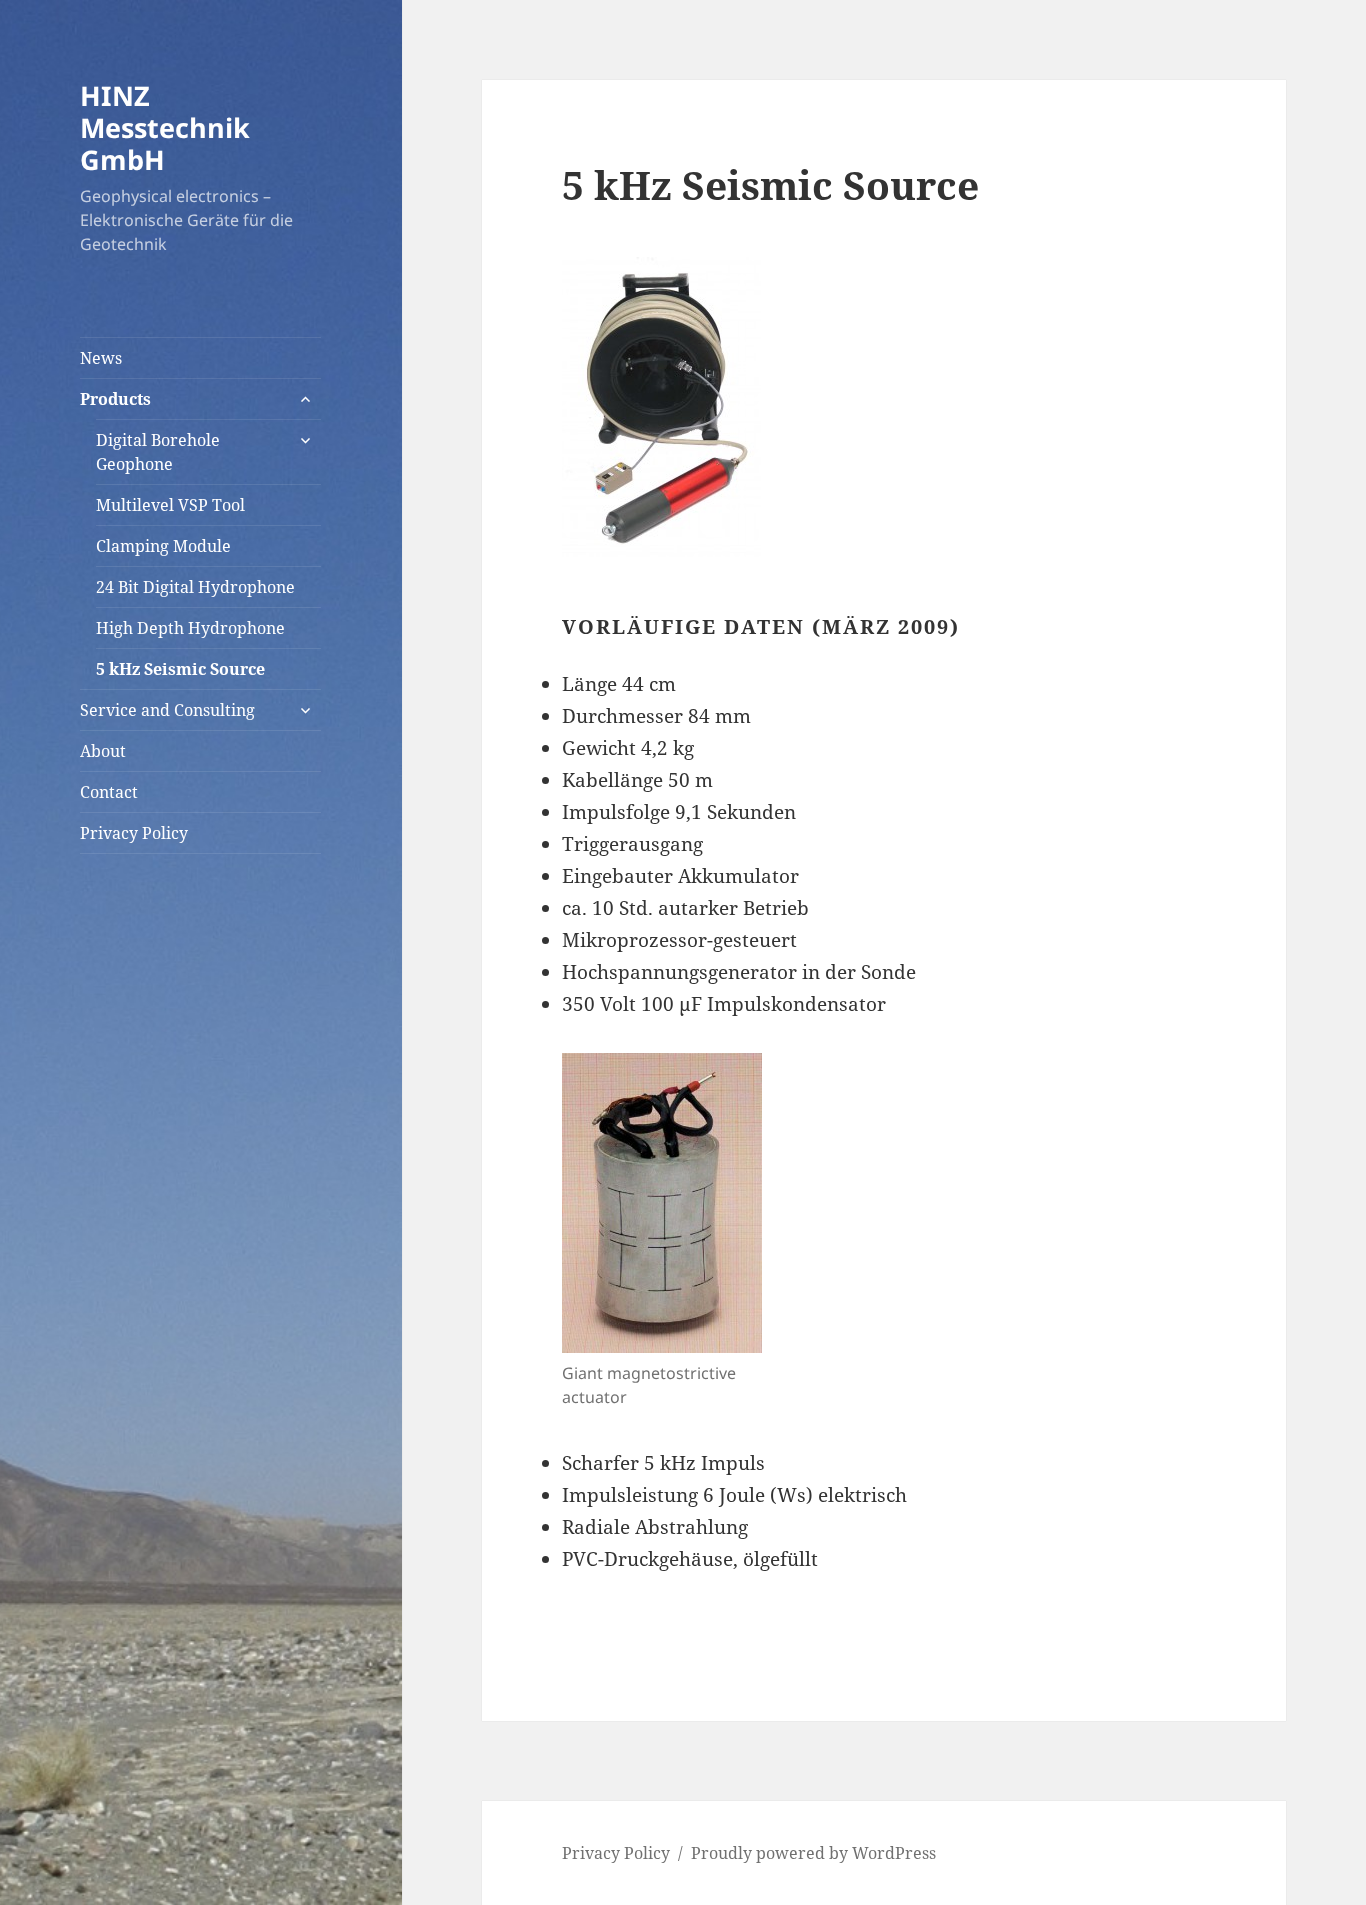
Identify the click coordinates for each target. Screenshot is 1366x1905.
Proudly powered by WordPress (813, 1853)
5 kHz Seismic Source (180, 669)
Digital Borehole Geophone (158, 452)
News (101, 358)
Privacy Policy (134, 833)
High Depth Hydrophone (190, 628)
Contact (109, 792)
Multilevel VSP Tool (170, 505)
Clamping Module (163, 546)
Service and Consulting (167, 710)
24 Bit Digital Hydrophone (195, 587)
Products (115, 399)
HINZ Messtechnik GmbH (165, 127)
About (103, 751)
